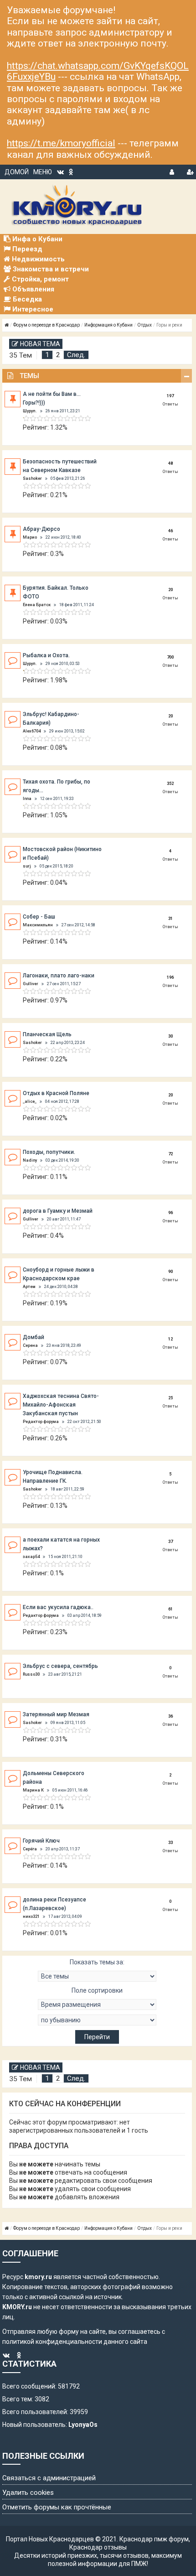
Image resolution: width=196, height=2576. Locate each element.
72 (170, 1154)
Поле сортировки (97, 1990)
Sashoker (32, 478)
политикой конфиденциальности (52, 2342)
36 (170, 1716)
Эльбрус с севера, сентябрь (60, 1666)
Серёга (30, 1849)
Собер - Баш (39, 917)
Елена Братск (37, 605)
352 (170, 784)
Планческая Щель (47, 1034)
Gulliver (31, 984)
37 (170, 1542)
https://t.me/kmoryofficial (61, 143)
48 (170, 463)
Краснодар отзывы (98, 2547)
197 (170, 396)
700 (170, 657)
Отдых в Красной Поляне (56, 1093)
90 (170, 1272)
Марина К (33, 1790)
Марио (30, 537)
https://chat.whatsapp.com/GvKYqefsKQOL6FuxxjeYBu (98, 71)
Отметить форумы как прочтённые (57, 2507)
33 (170, 1843)
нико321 (31, 1916)
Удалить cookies (28, 2493)
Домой (17, 172)
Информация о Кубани (108, 325)
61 (170, 1609)
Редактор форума (41, 1422)
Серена (30, 1345)
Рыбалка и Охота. (46, 655)
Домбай (34, 1337)
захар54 (31, 1557)
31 (170, 919)
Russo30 (31, 1674)
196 (170, 977)
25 (170, 1398)
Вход (173, 171)
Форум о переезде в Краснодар (46, 325)
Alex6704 (32, 731)
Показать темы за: (97, 1962)
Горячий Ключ (41, 1841)
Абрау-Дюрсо (41, 529)
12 (170, 1339)
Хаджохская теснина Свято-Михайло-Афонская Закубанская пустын (61, 1405)
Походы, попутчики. (49, 1152)
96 (170, 1213)
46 (170, 531)
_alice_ (30, 1101)
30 (170, 1036)
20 (170, 590)
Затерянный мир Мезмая (56, 1714)
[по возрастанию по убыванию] (97, 2020)
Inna (27, 799)
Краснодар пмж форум (154, 2539)
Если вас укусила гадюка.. (58, 1607)
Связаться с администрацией (49, 2478)
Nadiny (30, 1160)
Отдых (144, 325)
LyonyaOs (83, 2425)
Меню (43, 172)
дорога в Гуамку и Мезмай (58, 1211)
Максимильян (38, 925)
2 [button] (58, 355)
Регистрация (190, 171)
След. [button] (76, 355)
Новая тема (40, 344)
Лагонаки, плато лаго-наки (59, 976)
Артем (29, 1287)
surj (27, 866)
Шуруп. (30, 411)
